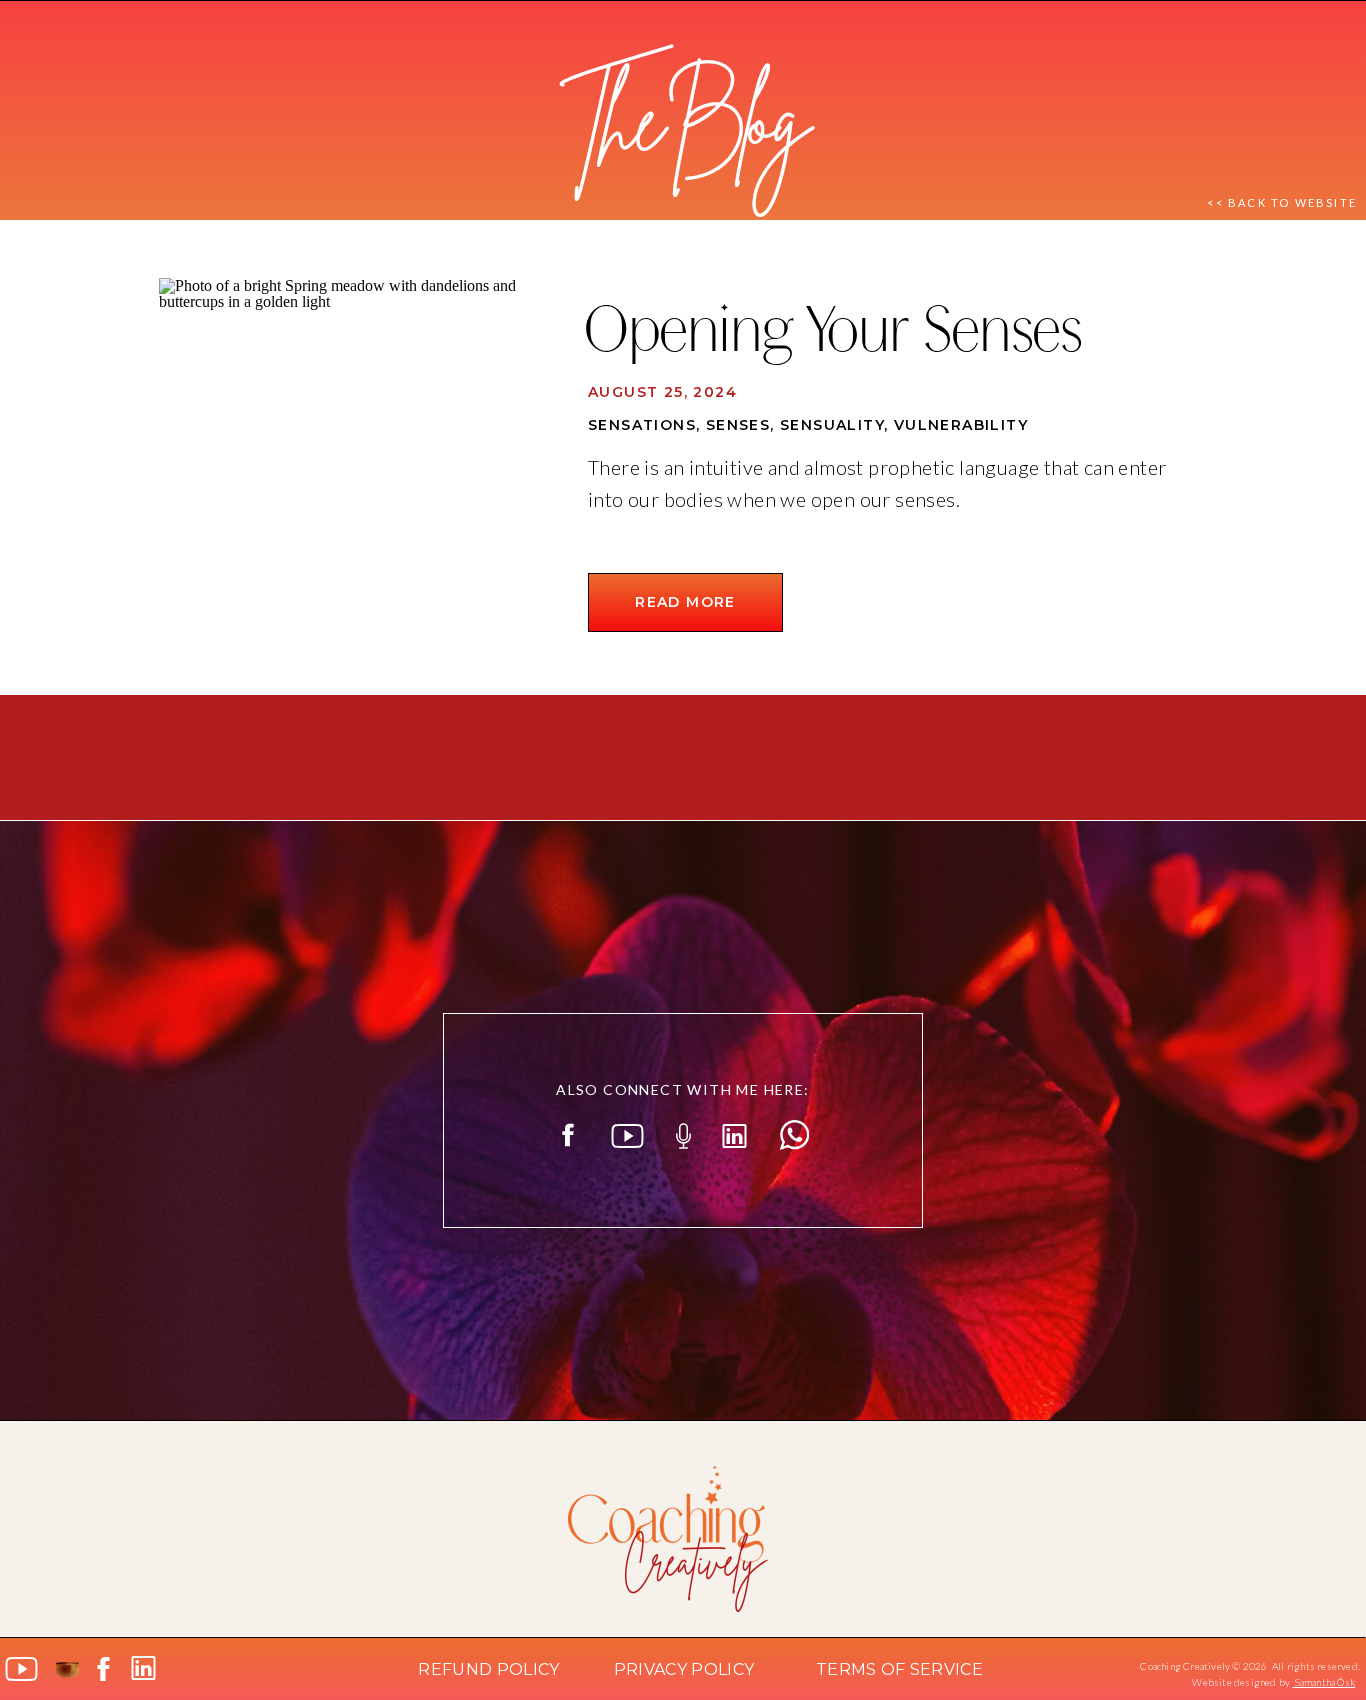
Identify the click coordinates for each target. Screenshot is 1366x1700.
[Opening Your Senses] (351, 470)
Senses (738, 425)
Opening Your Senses (831, 336)
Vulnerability (961, 425)
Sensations (642, 425)
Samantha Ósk (1323, 1682)
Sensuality (832, 425)
